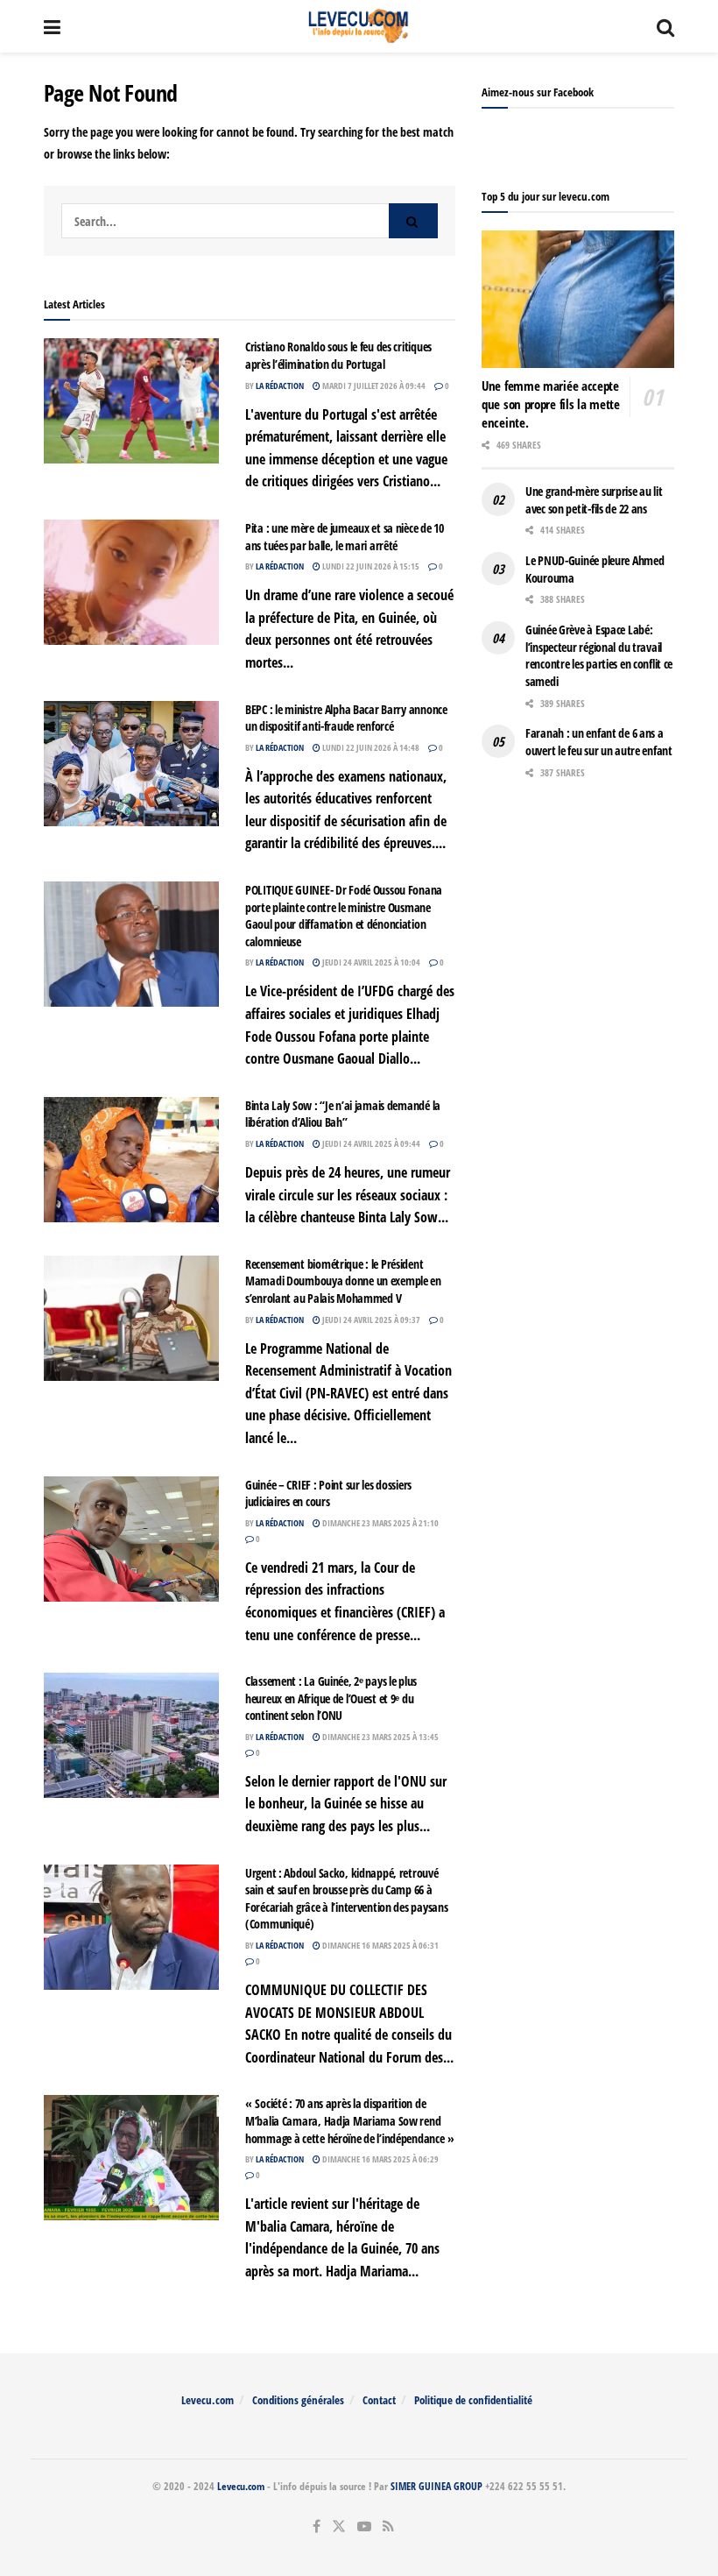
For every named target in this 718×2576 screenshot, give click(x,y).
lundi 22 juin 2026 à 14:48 (370, 747)
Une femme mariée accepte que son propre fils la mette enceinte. (551, 404)
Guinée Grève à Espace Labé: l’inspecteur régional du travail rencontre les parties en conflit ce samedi (599, 655)
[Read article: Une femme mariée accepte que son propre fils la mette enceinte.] (578, 299)
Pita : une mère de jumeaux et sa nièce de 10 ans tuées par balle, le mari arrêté (345, 537)
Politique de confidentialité (473, 2400)
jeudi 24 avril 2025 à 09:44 (370, 1143)
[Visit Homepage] (359, 26)
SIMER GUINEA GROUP (436, 2486)
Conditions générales (298, 2400)
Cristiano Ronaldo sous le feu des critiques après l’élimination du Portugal (338, 355)
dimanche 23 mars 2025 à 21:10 (380, 1523)
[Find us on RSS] (388, 2526)
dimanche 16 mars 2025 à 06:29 (380, 2159)
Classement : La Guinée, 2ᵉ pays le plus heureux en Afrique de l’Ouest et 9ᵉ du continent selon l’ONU (331, 1698)
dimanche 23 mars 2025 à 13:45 (380, 1737)
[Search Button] (665, 26)
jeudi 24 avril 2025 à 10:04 (370, 962)
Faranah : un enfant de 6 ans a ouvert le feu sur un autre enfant (599, 742)
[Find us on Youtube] (364, 2526)
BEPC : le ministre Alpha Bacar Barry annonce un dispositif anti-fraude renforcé (346, 718)
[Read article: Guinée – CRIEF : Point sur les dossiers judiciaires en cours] (131, 1539)
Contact (379, 2400)
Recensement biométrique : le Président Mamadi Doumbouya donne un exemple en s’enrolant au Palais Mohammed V (343, 1281)
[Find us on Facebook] (317, 2526)
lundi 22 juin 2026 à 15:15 (370, 566)
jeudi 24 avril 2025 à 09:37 (370, 1320)
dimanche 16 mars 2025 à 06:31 (380, 1945)
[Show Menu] (52, 26)
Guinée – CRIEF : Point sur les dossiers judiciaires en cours (328, 1493)
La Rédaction (280, 386)
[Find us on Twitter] (339, 2526)
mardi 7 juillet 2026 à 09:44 (373, 386)
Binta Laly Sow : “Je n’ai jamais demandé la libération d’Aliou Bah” (343, 1114)
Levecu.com (208, 2400)
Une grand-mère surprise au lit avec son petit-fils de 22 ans (594, 500)
